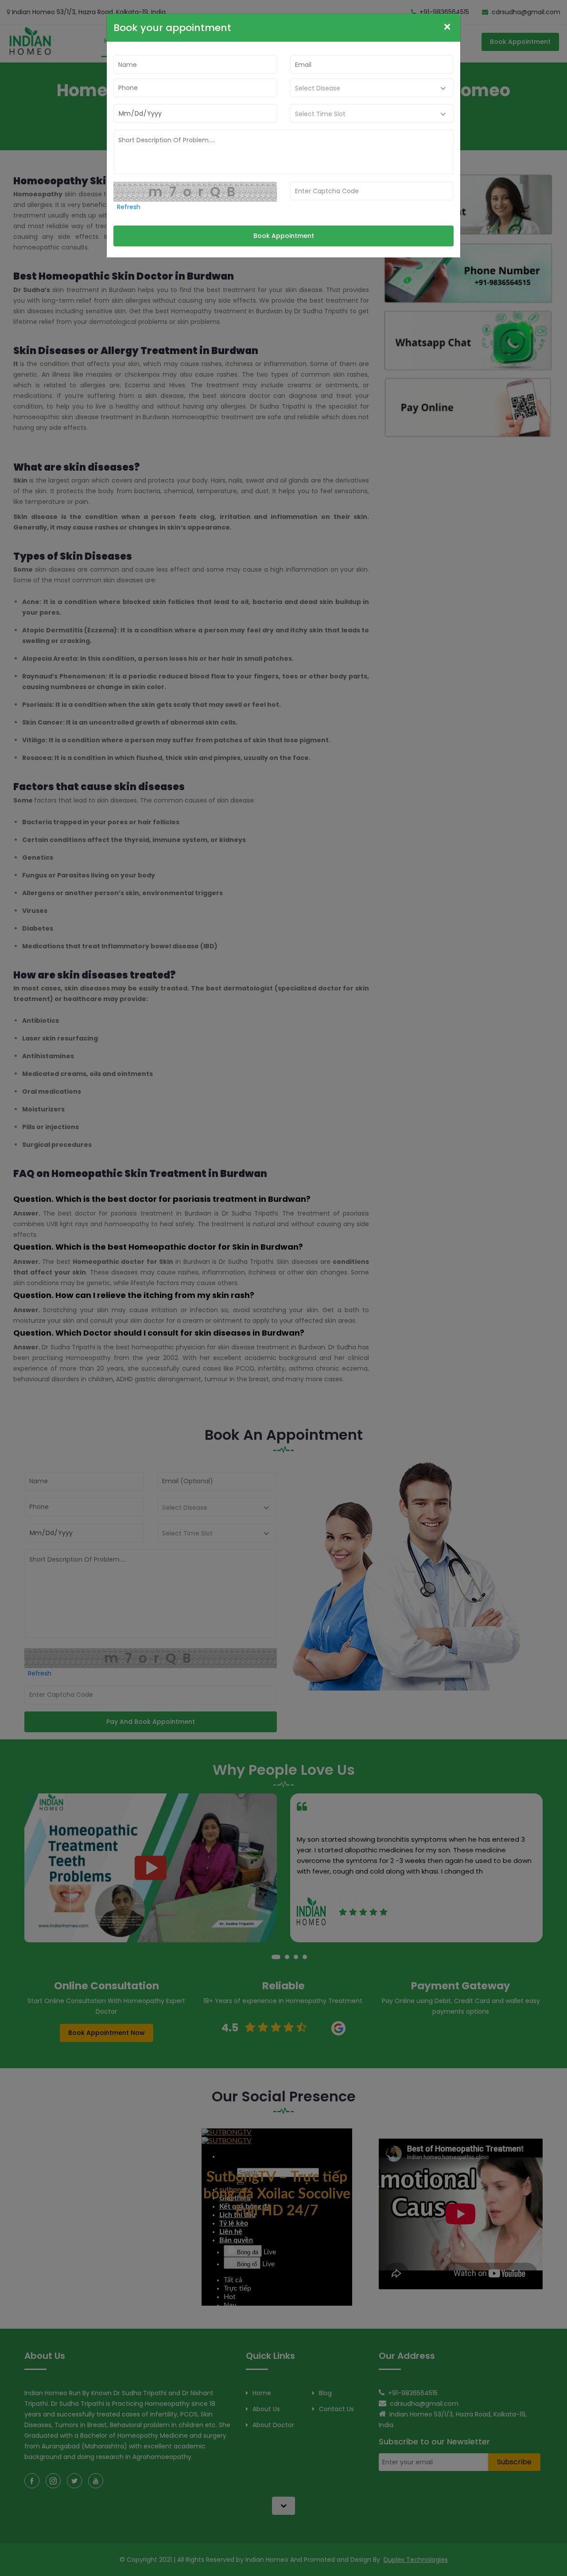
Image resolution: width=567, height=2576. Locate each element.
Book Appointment (284, 236)
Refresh (129, 207)
